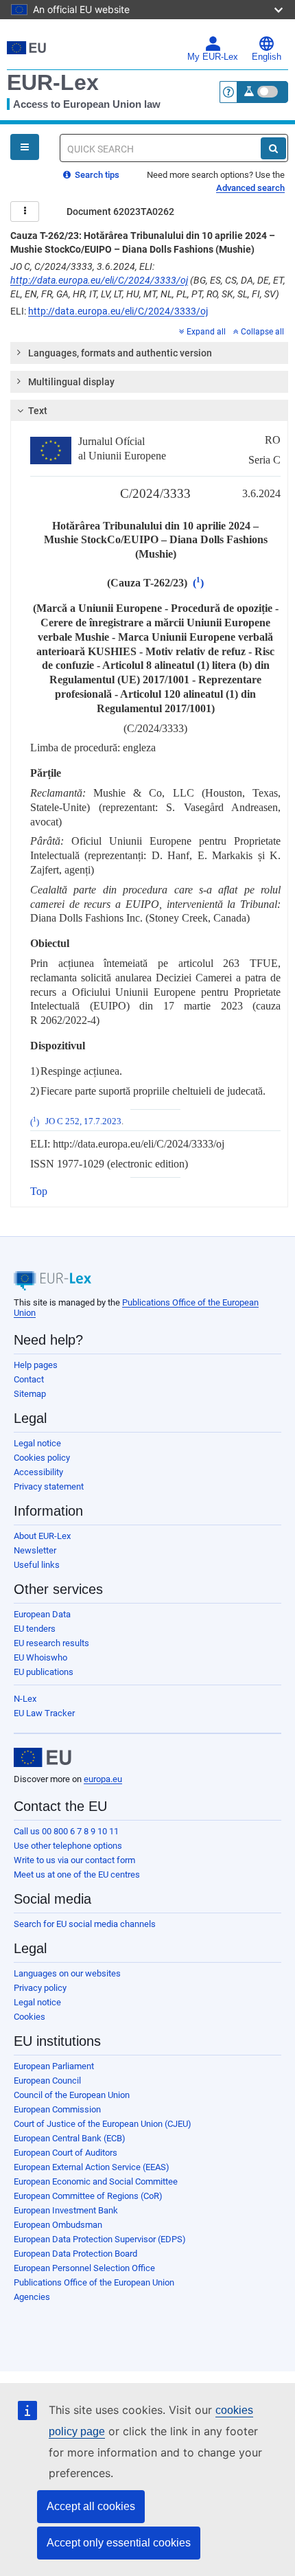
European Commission (57, 2109)
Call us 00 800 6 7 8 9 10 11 (66, 1831)
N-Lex (25, 1699)
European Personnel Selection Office (84, 2268)
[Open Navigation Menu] (25, 147)
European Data (42, 1614)
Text (38, 411)
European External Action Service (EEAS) (92, 2167)
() (198, 583)
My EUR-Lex (213, 57)
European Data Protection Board (75, 2254)
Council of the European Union (72, 2095)
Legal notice (37, 1443)
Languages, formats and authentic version (120, 353)
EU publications (44, 1672)
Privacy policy (40, 1988)
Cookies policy (42, 1458)
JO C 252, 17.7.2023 (83, 1122)
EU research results (51, 1643)
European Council (47, 2081)
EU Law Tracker (44, 1713)
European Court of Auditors (66, 2153)
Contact (29, 1379)
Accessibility (38, 1472)
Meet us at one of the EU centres (77, 1874)
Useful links (37, 1565)
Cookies (29, 2017)
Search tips (96, 175)
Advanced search (250, 188)
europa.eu (103, 1779)
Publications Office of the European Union (94, 2282)
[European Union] (43, 1757)
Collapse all (262, 332)
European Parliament (54, 2066)
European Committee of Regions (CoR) (88, 2196)
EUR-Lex (53, 82)
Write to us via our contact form (74, 1860)
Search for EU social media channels (85, 1924)
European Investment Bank (66, 2210)
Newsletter (35, 1550)
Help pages (36, 1365)
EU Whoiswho (40, 1657)
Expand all (206, 332)
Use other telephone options (68, 1846)
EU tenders (35, 1629)
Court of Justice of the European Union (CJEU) (103, 2124)
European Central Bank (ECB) (70, 2138)
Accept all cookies (91, 2506)
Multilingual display (71, 382)
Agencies (32, 2297)
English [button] (267, 57)
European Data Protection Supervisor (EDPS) (100, 2239)
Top (39, 1191)
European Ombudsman (58, 2225)
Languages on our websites (67, 1973)
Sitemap (30, 1394)
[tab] (149, 353)
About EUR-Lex (42, 1536)
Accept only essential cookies (119, 2543)
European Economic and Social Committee (96, 2181)
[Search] (273, 148)
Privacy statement (49, 1486)
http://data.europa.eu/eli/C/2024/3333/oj (99, 280)
